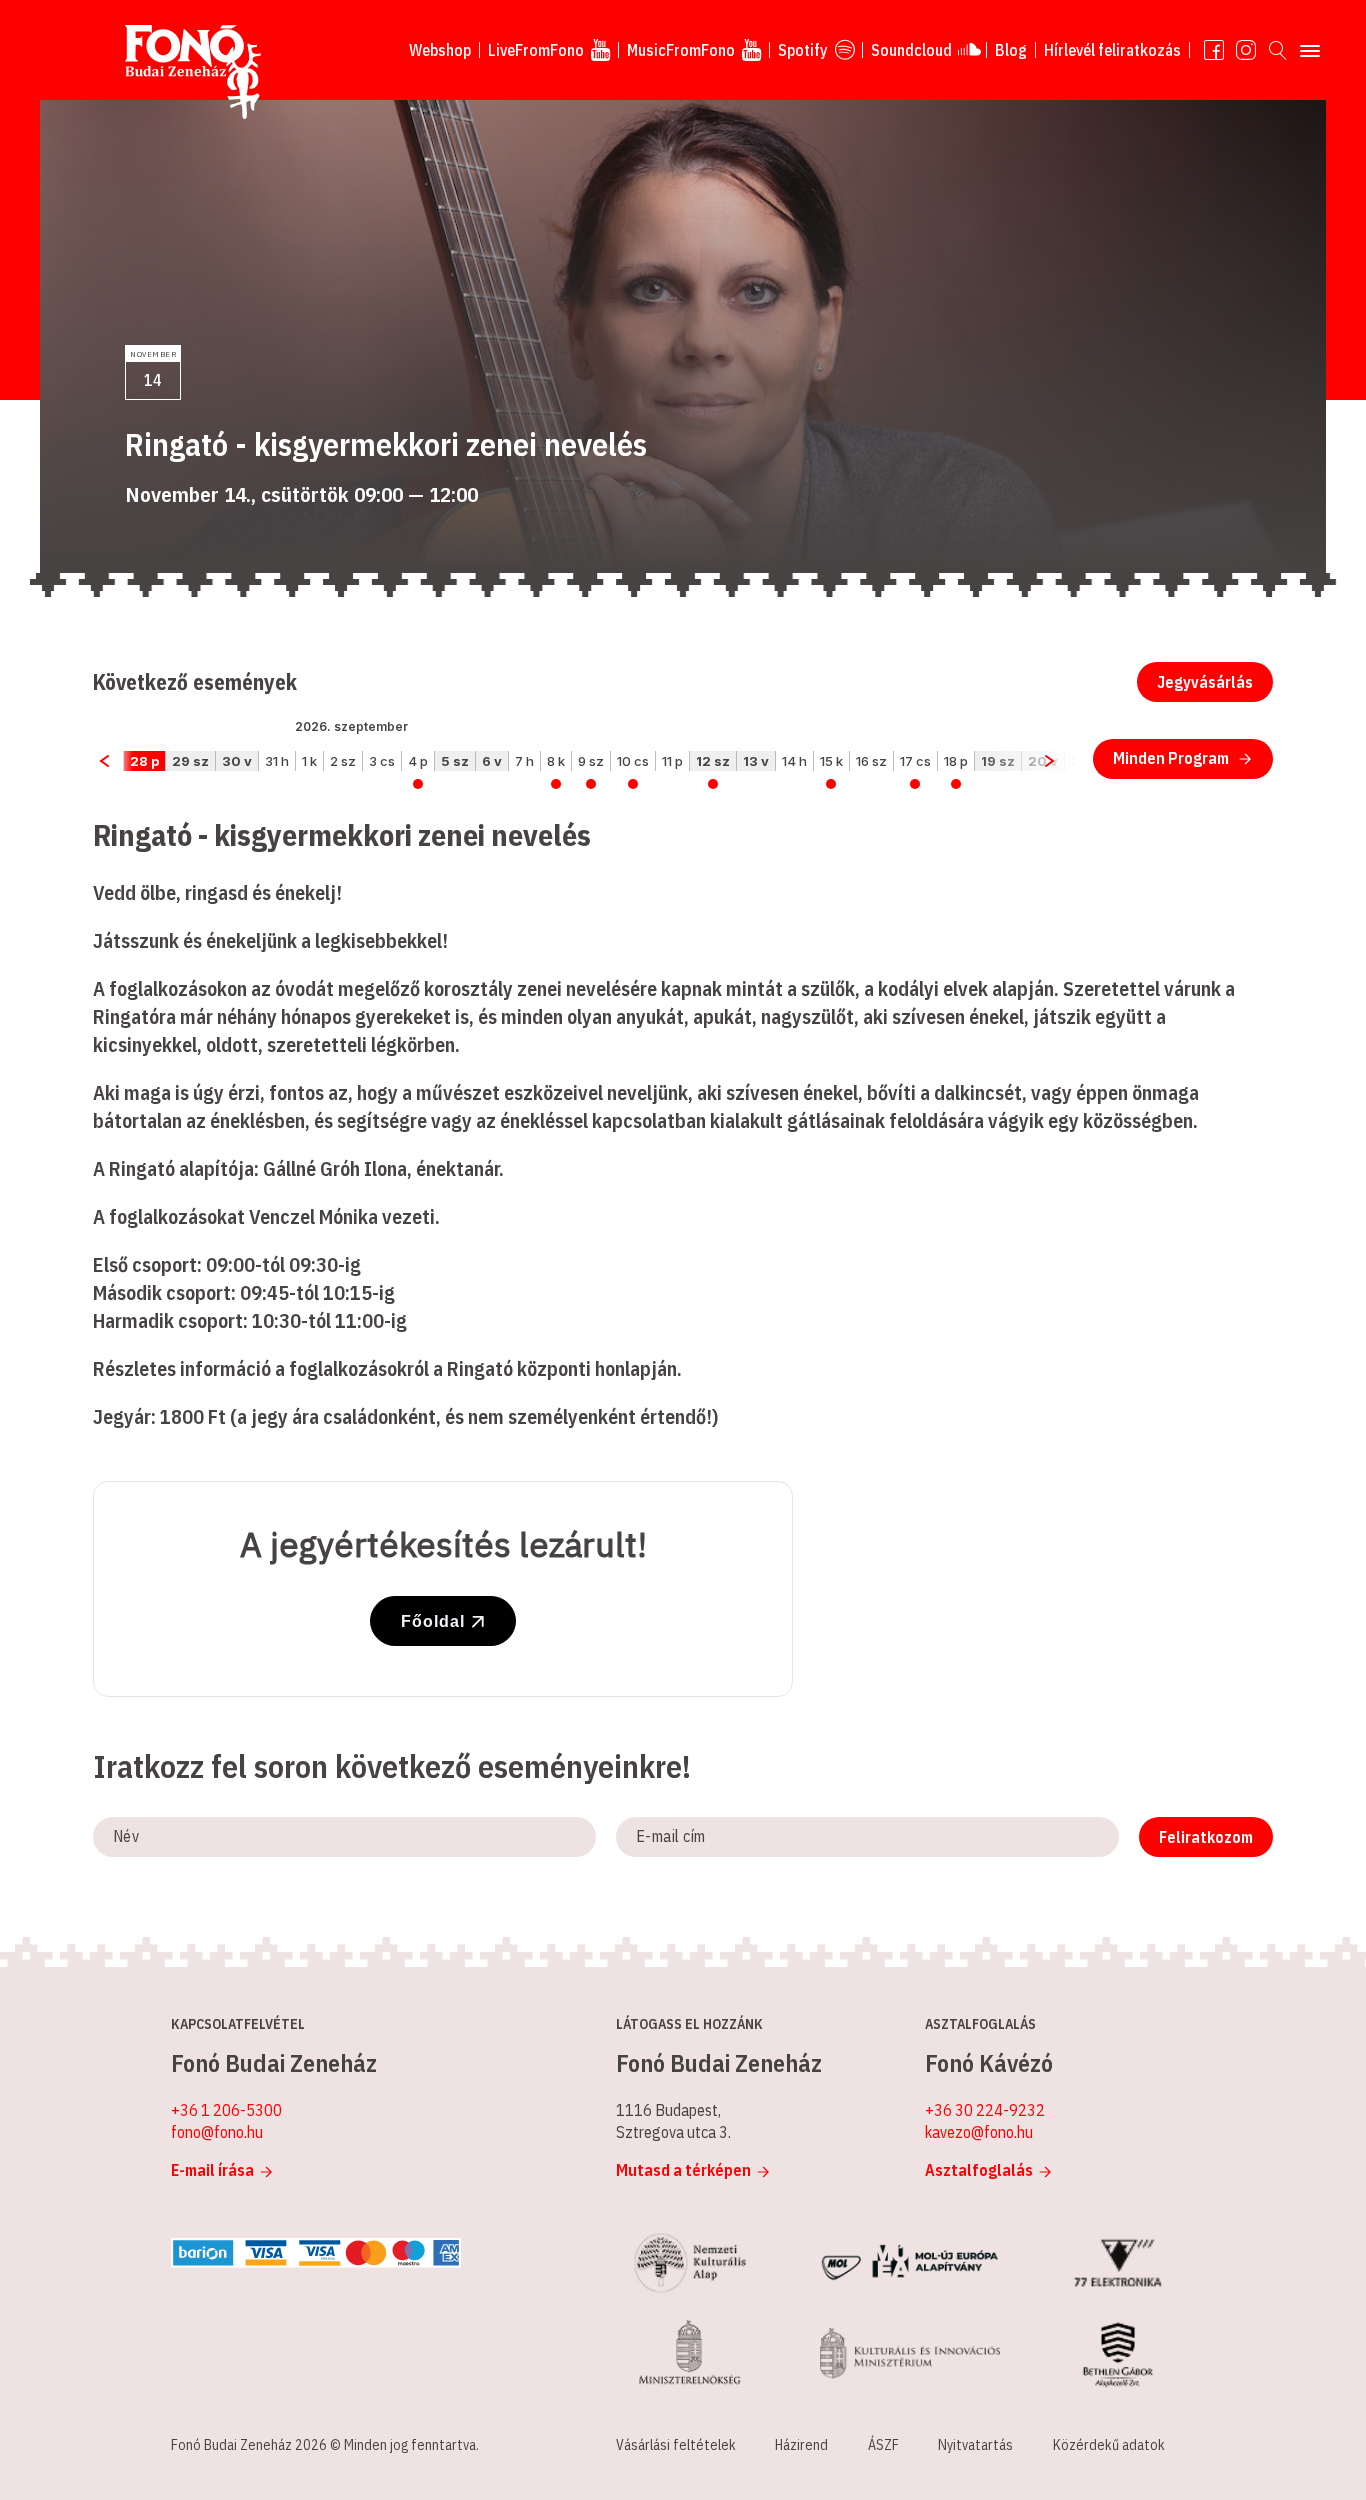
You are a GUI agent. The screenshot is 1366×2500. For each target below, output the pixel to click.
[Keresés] (1278, 50)
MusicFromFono (681, 50)
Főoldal (433, 1621)
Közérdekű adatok (1109, 2445)
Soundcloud (911, 50)
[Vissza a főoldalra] (193, 73)
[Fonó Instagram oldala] (1246, 50)
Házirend (801, 2445)
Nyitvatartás (975, 2445)
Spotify (803, 50)
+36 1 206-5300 (226, 2110)
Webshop (440, 50)
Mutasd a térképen (683, 2170)
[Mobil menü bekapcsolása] (1310, 50)
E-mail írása (212, 2170)
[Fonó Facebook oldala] (1214, 50)
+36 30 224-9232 (985, 2110)
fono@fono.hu (217, 2132)
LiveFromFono (536, 50)
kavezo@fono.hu (979, 2132)
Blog (1011, 50)
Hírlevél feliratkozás (1112, 50)
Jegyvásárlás (1205, 682)
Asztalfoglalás (979, 2170)
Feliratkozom (1206, 1837)
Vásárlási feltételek (676, 2445)
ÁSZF (883, 2445)
